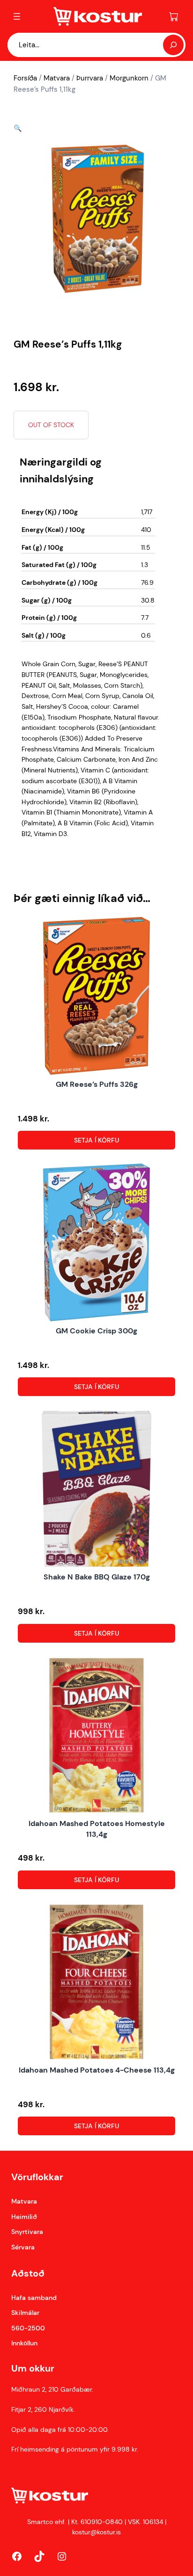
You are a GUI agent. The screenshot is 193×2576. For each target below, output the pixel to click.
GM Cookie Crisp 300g (96, 1331)
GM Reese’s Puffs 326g (97, 1084)
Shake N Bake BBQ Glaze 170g (97, 1577)
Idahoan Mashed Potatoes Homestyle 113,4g (97, 1829)
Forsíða (25, 78)
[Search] (173, 45)
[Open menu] (17, 16)
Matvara (57, 78)
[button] (18, 128)
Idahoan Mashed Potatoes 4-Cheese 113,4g (97, 2070)
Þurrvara (90, 78)
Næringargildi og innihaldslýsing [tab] (61, 470)
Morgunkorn (129, 78)
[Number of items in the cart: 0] (174, 16)
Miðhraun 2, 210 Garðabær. (52, 2389)
